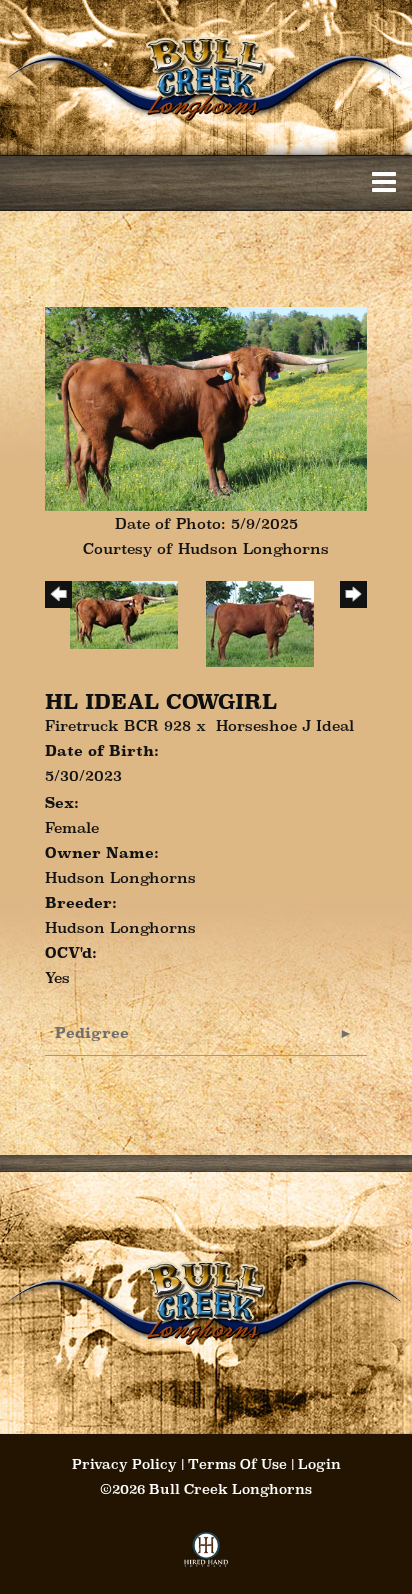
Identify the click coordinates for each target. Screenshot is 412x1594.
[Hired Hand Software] (206, 1555)
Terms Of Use (237, 1464)
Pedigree (92, 1032)
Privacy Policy (124, 1464)
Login (319, 1464)
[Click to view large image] (206, 407)
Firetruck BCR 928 (118, 725)
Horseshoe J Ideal (285, 725)
